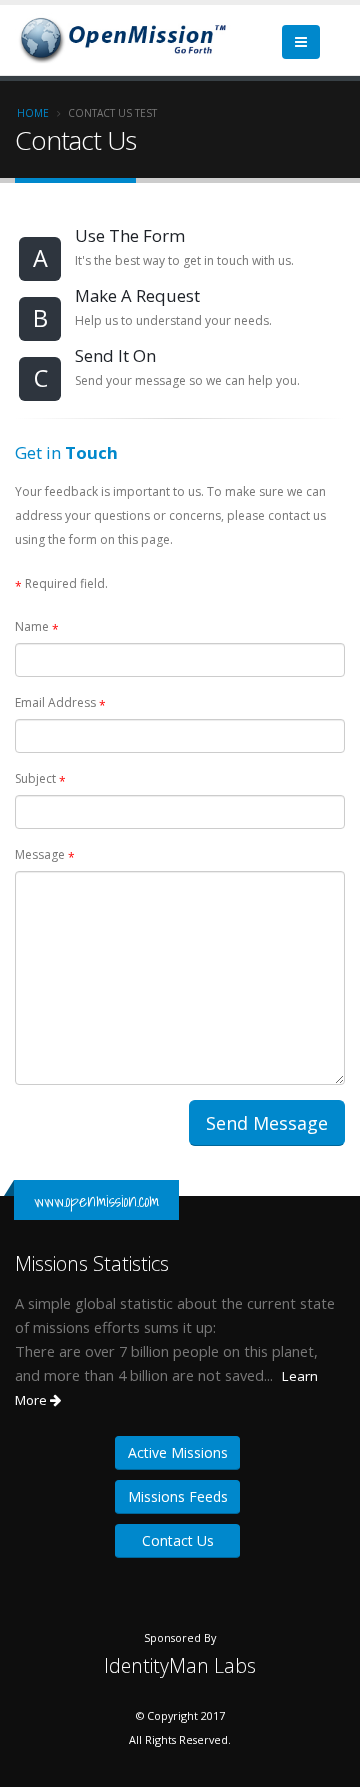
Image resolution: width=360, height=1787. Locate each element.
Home (33, 113)
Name (37, 628)
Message (45, 856)
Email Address (60, 704)
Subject (40, 780)
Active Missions (178, 1452)
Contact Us (178, 1540)
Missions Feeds (178, 1496)
